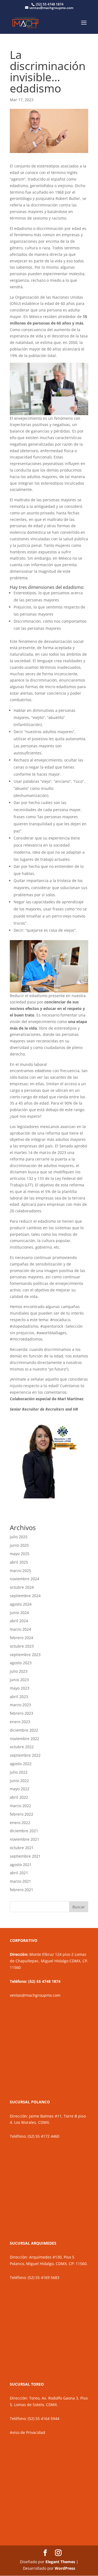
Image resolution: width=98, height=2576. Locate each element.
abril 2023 (19, 1697)
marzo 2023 (20, 1705)
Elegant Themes (60, 2562)
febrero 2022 (22, 1814)
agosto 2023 (21, 1663)
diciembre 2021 (24, 1831)
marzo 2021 (20, 1881)
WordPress (65, 2568)
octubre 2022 (22, 1747)
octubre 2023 (22, 1646)
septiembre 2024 (25, 1596)
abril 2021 (19, 1873)
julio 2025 (19, 1537)
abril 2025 (19, 1562)
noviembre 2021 (24, 1839)
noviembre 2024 (24, 1579)
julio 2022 (19, 1772)
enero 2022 (20, 1823)
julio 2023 (19, 1671)
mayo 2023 (20, 1688)
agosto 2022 (21, 1764)
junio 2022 (19, 1781)
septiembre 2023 (25, 1655)
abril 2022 (19, 1797)
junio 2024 (19, 1613)
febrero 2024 (22, 1638)
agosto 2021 (21, 1865)
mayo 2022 (20, 1789)
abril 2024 (19, 1621)
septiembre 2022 (25, 1755)
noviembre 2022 (24, 1739)
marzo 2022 (20, 1806)
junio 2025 (19, 1545)
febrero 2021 (22, 1890)
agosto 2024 (21, 1604)
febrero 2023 (22, 1713)
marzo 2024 (20, 1629)
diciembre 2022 (24, 1730)
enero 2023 (20, 1722)
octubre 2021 (22, 1848)
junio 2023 (19, 1680)
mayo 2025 (20, 1554)
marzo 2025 (20, 1571)
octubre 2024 (22, 1587)
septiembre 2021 (25, 1856)
